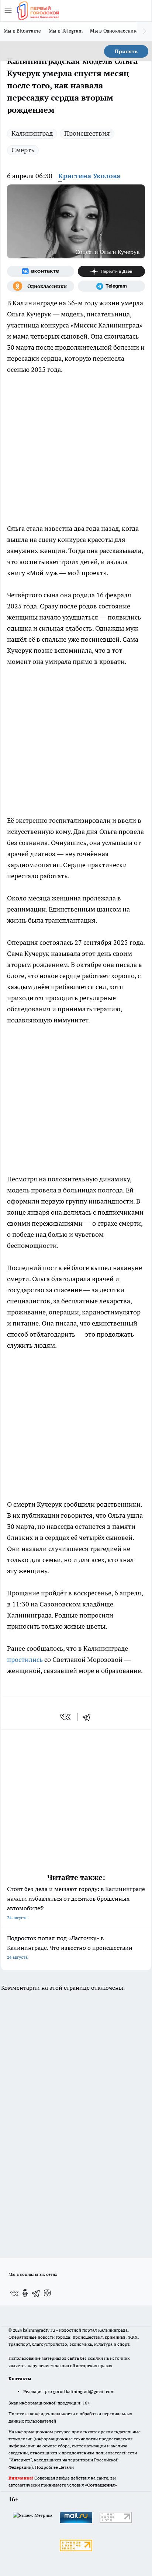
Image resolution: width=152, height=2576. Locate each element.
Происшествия (87, 133)
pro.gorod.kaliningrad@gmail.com (80, 2391)
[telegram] (89, 1717)
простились (26, 1659)
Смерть (23, 150)
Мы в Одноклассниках (116, 31)
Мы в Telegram (66, 31)
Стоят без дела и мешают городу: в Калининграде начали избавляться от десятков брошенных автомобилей (76, 1903)
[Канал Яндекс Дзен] (111, 271)
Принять (126, 51)
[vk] (66, 1717)
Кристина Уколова (89, 176)
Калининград (32, 133)
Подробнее (46, 2467)
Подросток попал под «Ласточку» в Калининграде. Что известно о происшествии (70, 1947)
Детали (66, 2467)
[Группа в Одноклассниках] (41, 286)
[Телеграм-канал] (111, 286)
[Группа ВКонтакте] (41, 271)
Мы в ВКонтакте (23, 31)
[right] (145, 31)
